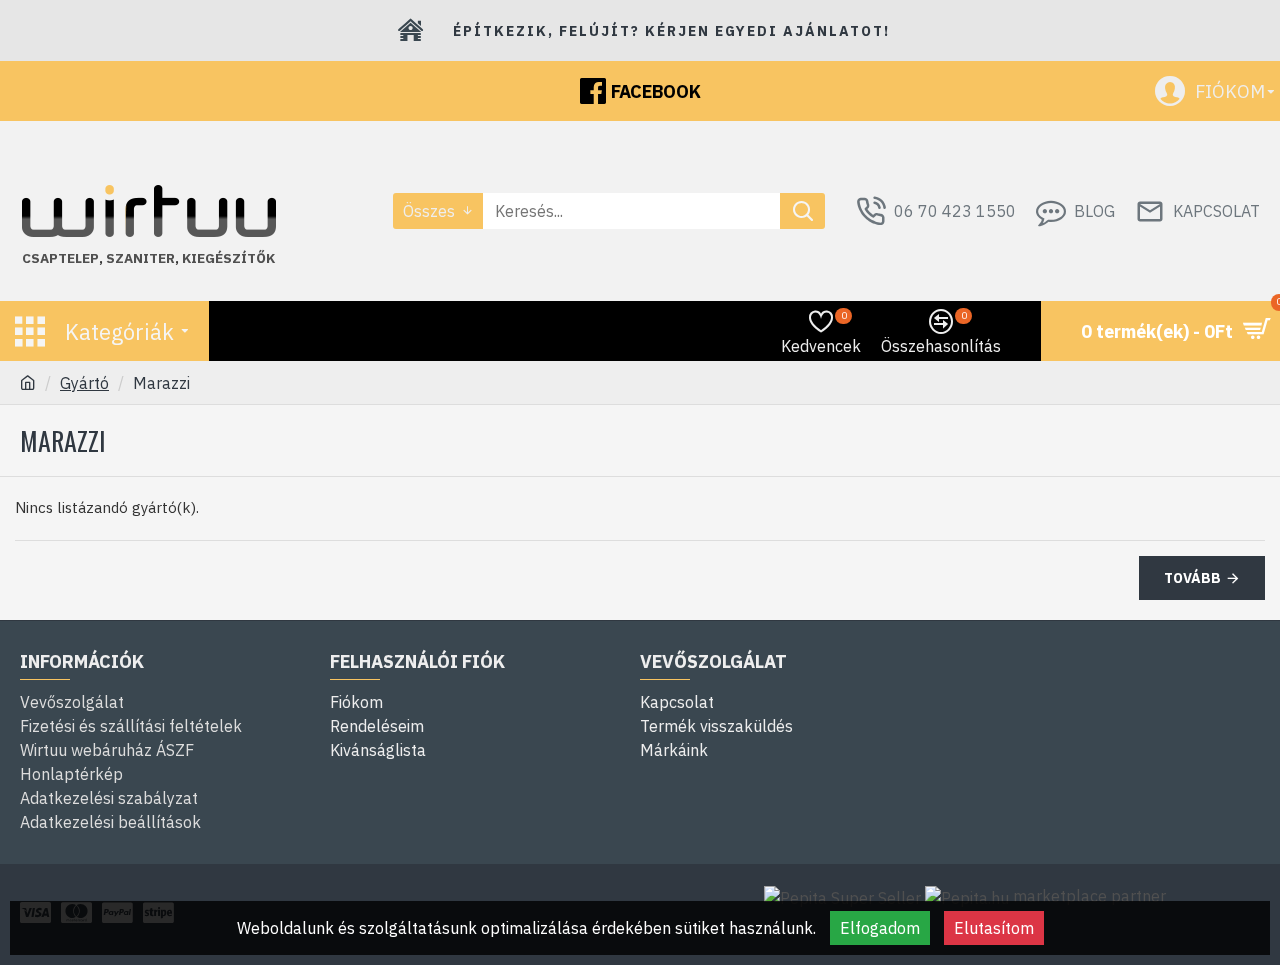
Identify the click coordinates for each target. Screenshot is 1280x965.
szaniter (140, 258)
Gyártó (84, 383)
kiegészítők (228, 258)
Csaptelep (60, 258)
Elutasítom (994, 928)
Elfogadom (880, 928)
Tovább (1192, 578)
